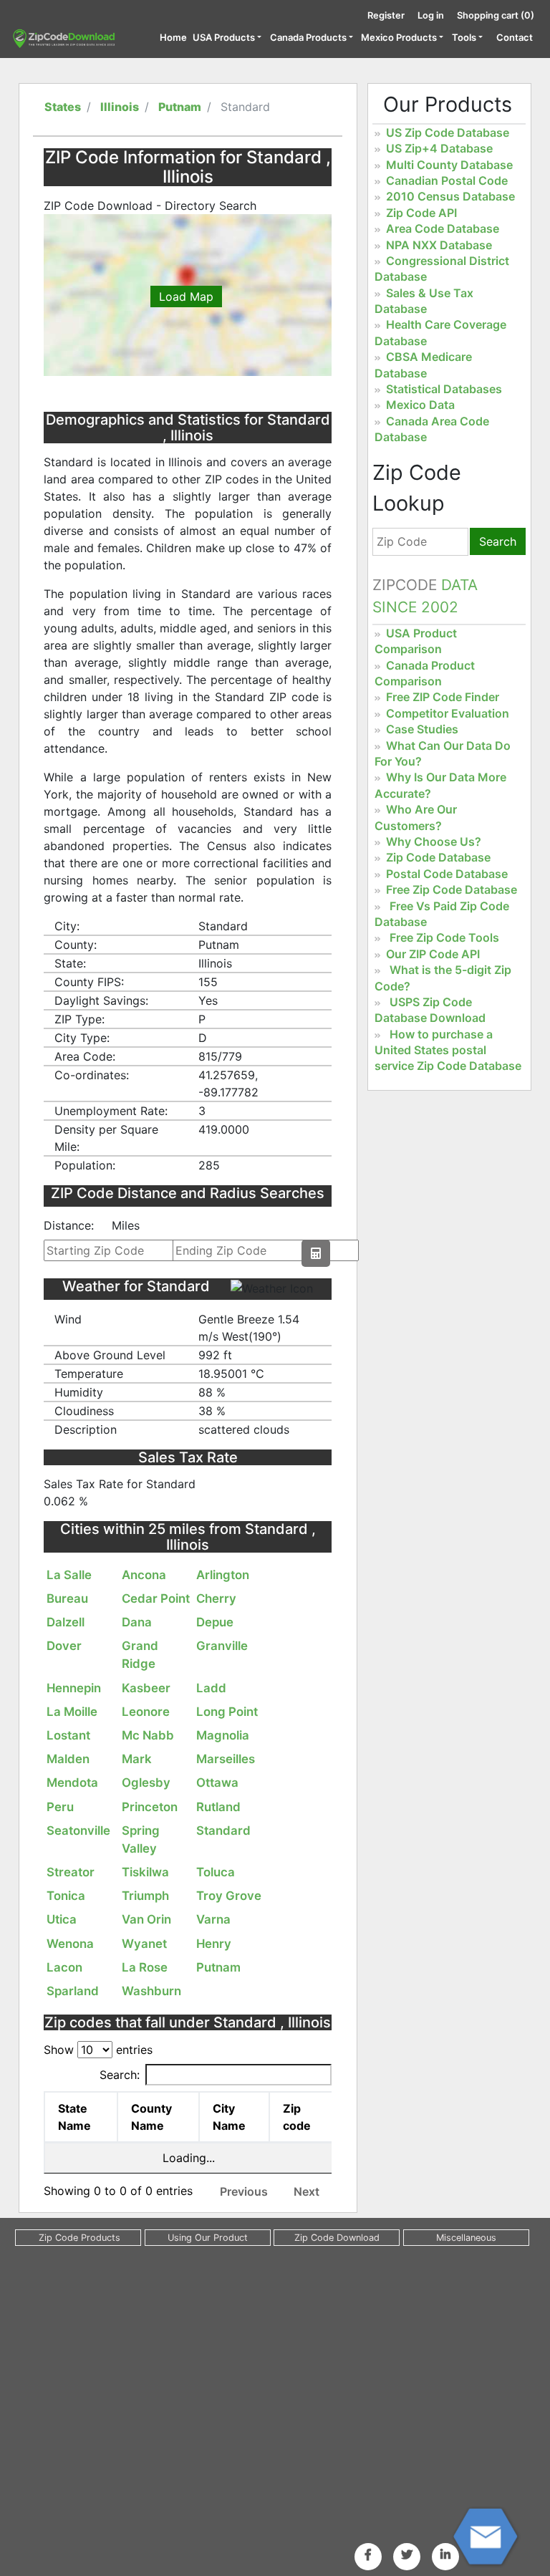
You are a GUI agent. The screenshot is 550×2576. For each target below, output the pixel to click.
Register (386, 15)
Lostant (68, 1735)
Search (498, 541)
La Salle (69, 1575)
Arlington (223, 1575)
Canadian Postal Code (447, 180)
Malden (68, 1759)
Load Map (186, 296)
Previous (244, 2191)
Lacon (64, 1967)
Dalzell (66, 1622)
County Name (151, 2117)
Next (307, 2191)
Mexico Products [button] (399, 37)
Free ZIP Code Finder (443, 697)
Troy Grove (229, 1896)
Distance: (69, 1225)
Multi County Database (449, 165)
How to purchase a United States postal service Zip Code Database (448, 1050)
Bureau (67, 1598)
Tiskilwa (145, 1872)
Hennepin (74, 1688)
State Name (74, 2117)
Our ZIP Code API (433, 954)
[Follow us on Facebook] (368, 2555)
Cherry (216, 1598)
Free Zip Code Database (452, 889)
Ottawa (217, 1783)
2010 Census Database (450, 196)
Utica (62, 1919)
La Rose (145, 1967)
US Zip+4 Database (439, 148)
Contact (515, 37)
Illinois (120, 107)
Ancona (144, 1575)
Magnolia (223, 1735)
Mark (137, 1759)
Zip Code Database (438, 857)
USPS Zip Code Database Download (430, 1010)
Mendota (72, 1783)
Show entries (98, 2050)
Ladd (211, 1688)
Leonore (146, 1712)
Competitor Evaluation (448, 713)
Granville (222, 1646)
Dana (137, 1622)
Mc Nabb (148, 1735)
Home (173, 37)
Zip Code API (421, 213)
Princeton (150, 1807)
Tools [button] (464, 37)
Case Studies (422, 729)
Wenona (70, 1944)
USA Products (224, 37)
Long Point (227, 1712)
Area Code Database (443, 228)
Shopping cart (496, 15)
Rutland (218, 1807)
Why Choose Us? (434, 841)
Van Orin (146, 1919)
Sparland (73, 1991)
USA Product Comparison (416, 641)
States (63, 107)
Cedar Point (156, 1598)
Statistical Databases (444, 389)
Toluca (216, 1872)
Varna (213, 1919)
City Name (229, 2117)
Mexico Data (420, 405)
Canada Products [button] (308, 37)
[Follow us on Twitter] (407, 2555)
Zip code (297, 2117)
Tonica (66, 1896)
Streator (71, 1872)
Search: (120, 2075)
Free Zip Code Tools (444, 937)
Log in (431, 15)
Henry (214, 1944)
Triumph (145, 1896)
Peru (60, 1807)
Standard (223, 1830)
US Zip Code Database (448, 132)
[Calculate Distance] (316, 1253)
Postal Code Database (447, 874)
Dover (64, 1646)
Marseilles (226, 1759)
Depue (215, 1622)
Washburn (151, 1991)
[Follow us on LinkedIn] (445, 2555)
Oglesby (146, 1783)
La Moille (72, 1712)
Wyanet (144, 1944)
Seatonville (78, 1830)
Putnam (180, 107)
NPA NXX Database (439, 245)
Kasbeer (146, 1688)
